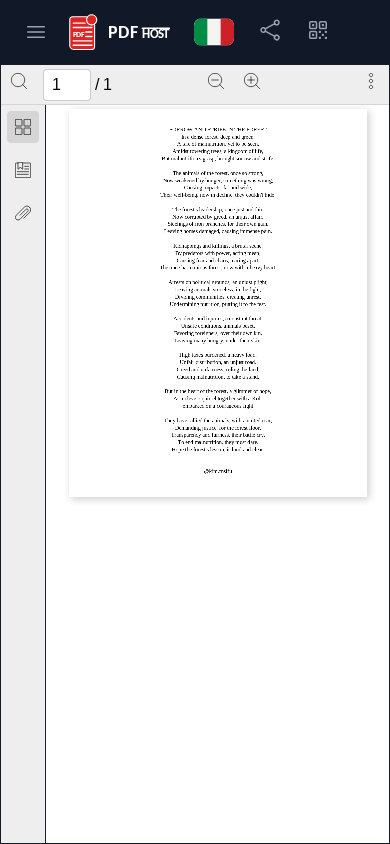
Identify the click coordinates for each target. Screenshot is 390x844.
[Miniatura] (23, 127)
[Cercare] (19, 81)
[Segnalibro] (23, 170)
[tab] (23, 130)
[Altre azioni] (371, 81)
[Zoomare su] (252, 81)
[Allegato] (23, 213)
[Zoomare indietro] (216, 81)
